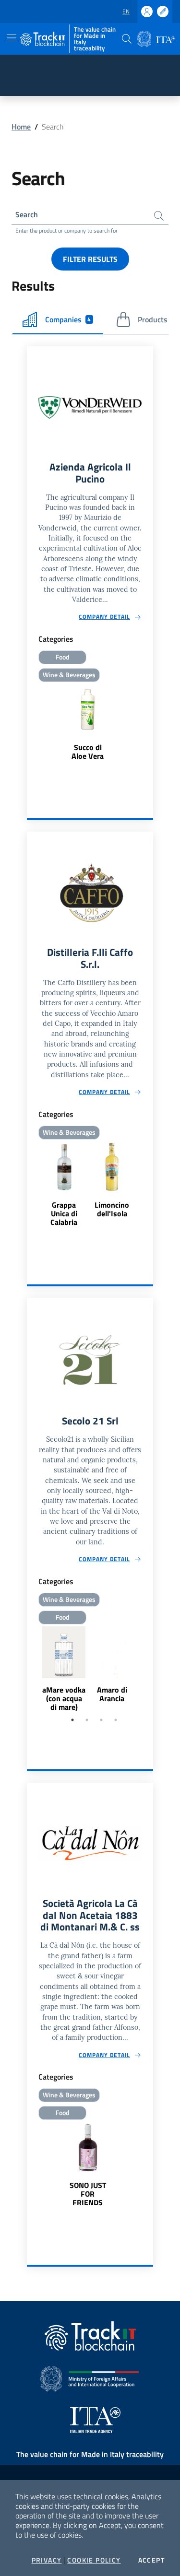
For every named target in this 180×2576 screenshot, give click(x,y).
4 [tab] (116, 1720)
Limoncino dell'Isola (112, 1209)
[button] (127, 39)
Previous (31, 1670)
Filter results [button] (90, 259)
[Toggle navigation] (12, 38)
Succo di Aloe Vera (88, 752)
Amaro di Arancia (112, 1694)
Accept (151, 2560)
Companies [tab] (68, 319)
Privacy (47, 2560)
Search (27, 214)
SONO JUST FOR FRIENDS (88, 2194)
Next (149, 1670)
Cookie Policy (94, 2560)
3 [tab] (101, 1720)
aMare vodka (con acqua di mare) (64, 1698)
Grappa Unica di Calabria (64, 1213)
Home (21, 127)
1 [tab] (72, 1720)
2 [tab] (87, 1720)
